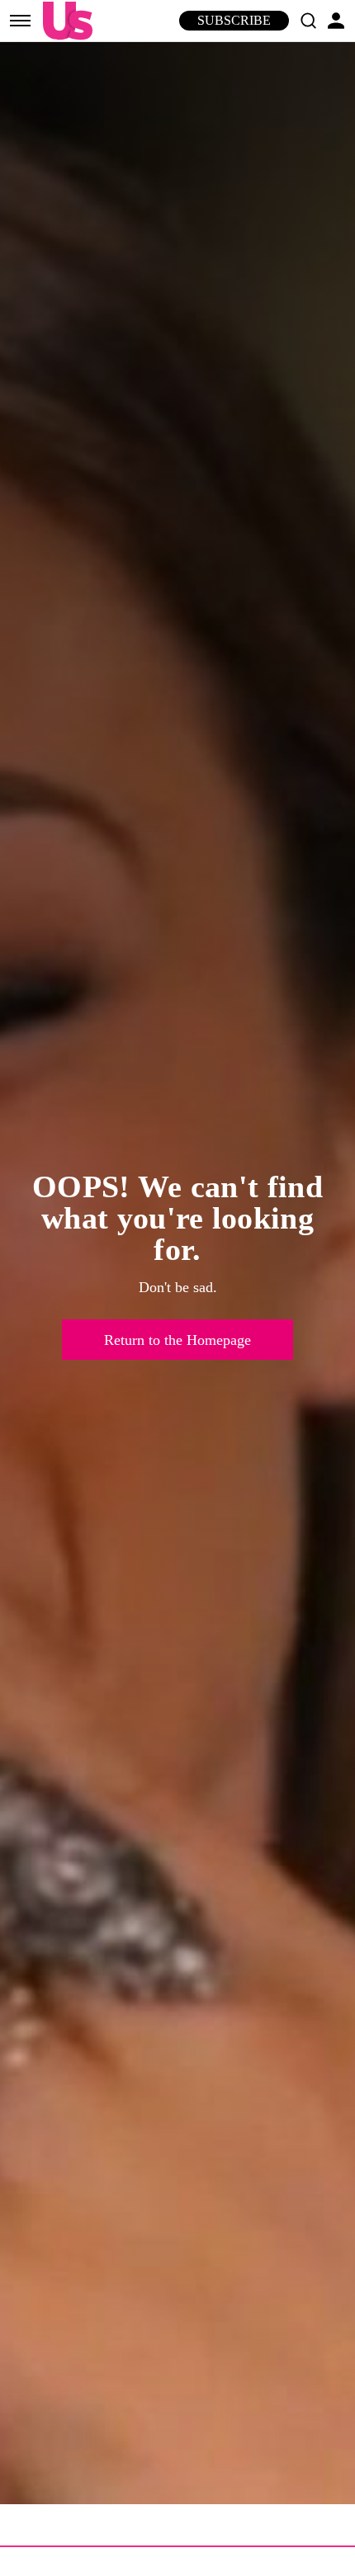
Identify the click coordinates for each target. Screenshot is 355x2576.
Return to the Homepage (177, 1340)
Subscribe (234, 20)
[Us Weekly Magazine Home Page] (64, 21)
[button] (308, 21)
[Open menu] (20, 21)
